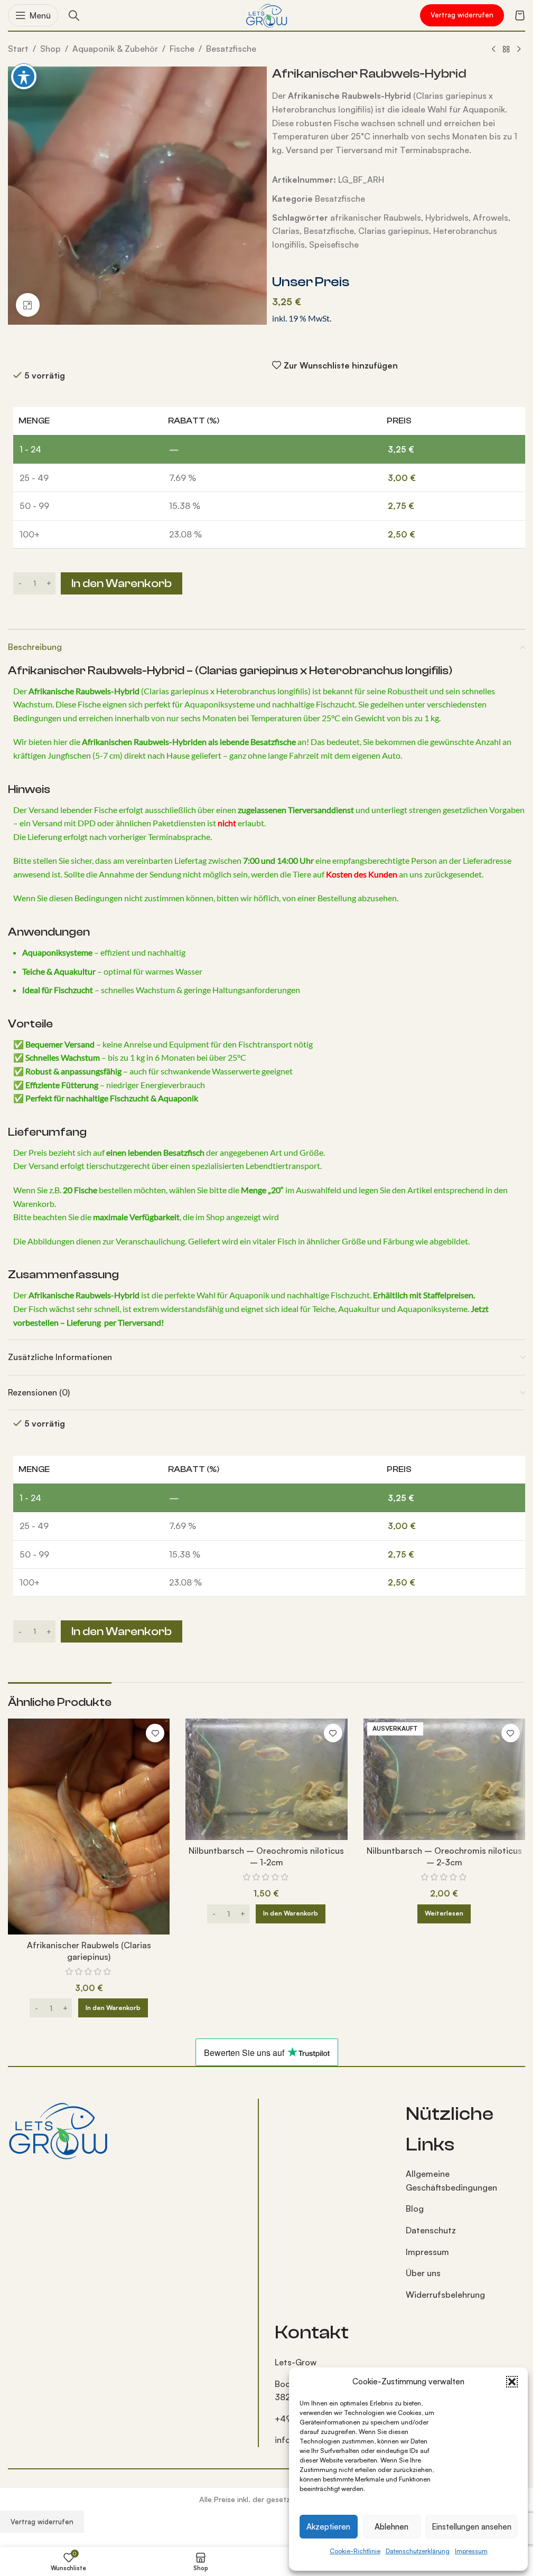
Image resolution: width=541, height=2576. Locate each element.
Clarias (286, 231)
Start (18, 49)
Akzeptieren (328, 2527)
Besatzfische (231, 49)
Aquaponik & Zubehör (115, 49)
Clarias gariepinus (394, 231)
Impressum (471, 2551)
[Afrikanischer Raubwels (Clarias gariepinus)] (89, 1827)
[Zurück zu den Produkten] (506, 50)
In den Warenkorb (122, 583)
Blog (415, 2209)
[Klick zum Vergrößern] (28, 305)
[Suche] (74, 15)
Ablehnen (391, 2527)
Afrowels (491, 218)
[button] (512, 2382)
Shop (50, 49)
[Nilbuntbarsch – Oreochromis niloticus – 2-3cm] (444, 1779)
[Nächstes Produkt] (519, 50)
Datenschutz (431, 2230)
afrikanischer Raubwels (376, 218)
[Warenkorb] (520, 15)
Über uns (423, 2273)
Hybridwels (447, 218)
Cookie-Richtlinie (355, 2551)
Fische (182, 49)
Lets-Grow (296, 2362)
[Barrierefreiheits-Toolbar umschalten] (24, 77)
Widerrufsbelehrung (445, 2295)
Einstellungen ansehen (472, 2527)
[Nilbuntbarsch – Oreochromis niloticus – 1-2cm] (266, 1779)
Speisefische (334, 244)
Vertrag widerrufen (462, 15)
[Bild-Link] (58, 2129)
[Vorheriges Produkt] (493, 50)
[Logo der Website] (267, 14)
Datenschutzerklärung (418, 2551)
